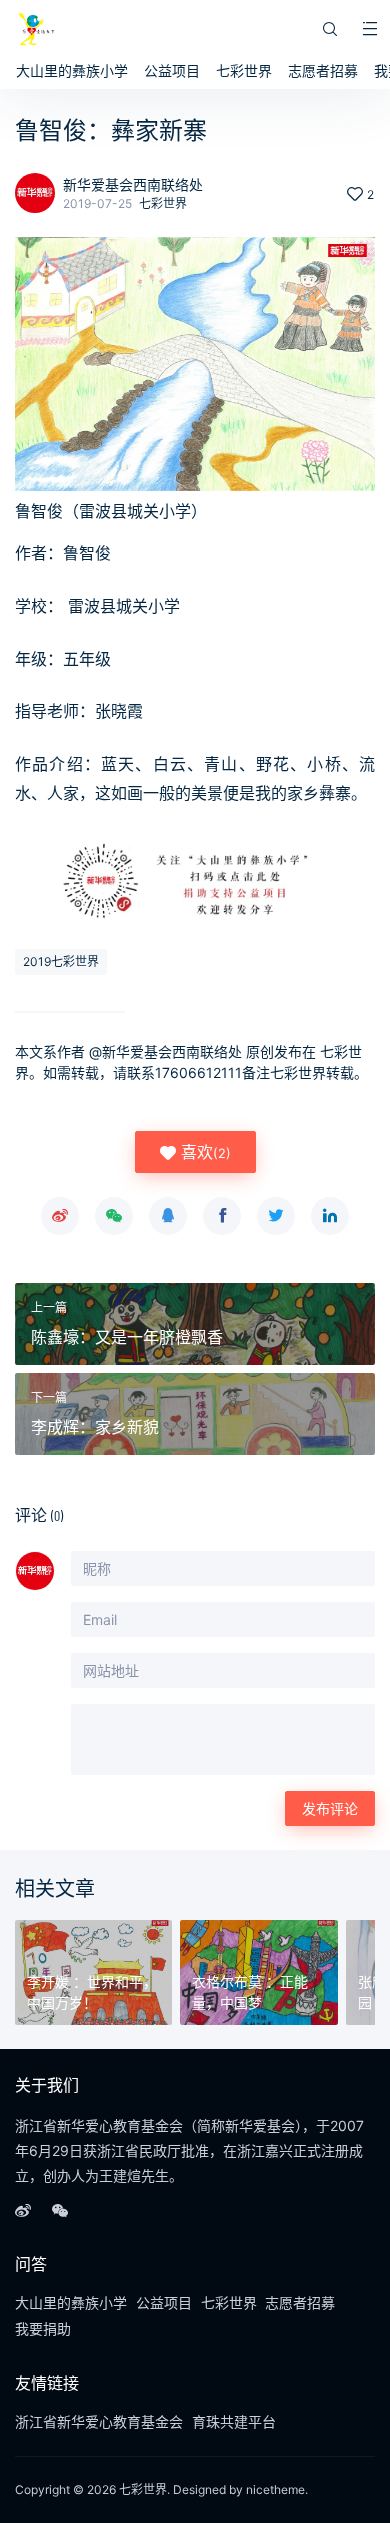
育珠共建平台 (234, 2421)
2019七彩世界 (61, 961)
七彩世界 (244, 70)
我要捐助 (43, 2328)
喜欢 (203, 1152)
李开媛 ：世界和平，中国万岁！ (92, 1992)
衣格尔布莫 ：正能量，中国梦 (250, 1992)
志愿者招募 (323, 70)
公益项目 (172, 70)
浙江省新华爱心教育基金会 (99, 2421)
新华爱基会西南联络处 (133, 184)
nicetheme (275, 2489)
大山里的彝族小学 (72, 70)
